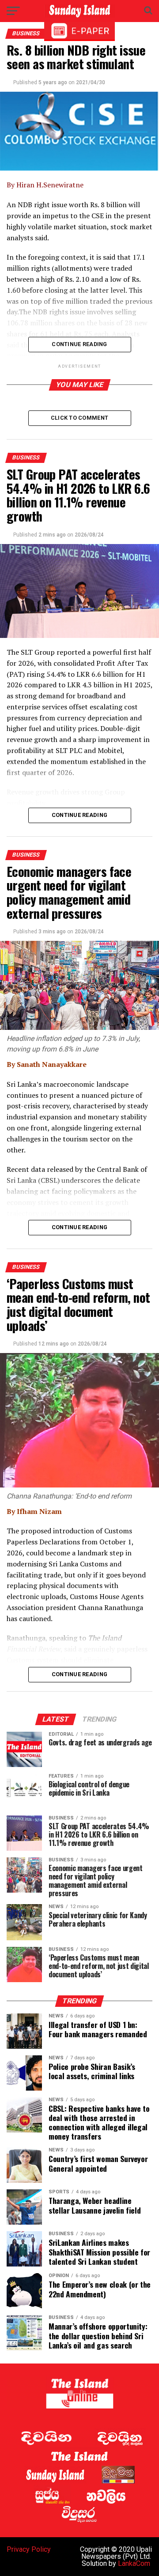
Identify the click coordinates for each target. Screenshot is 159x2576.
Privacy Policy (29, 2549)
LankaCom (134, 2563)
